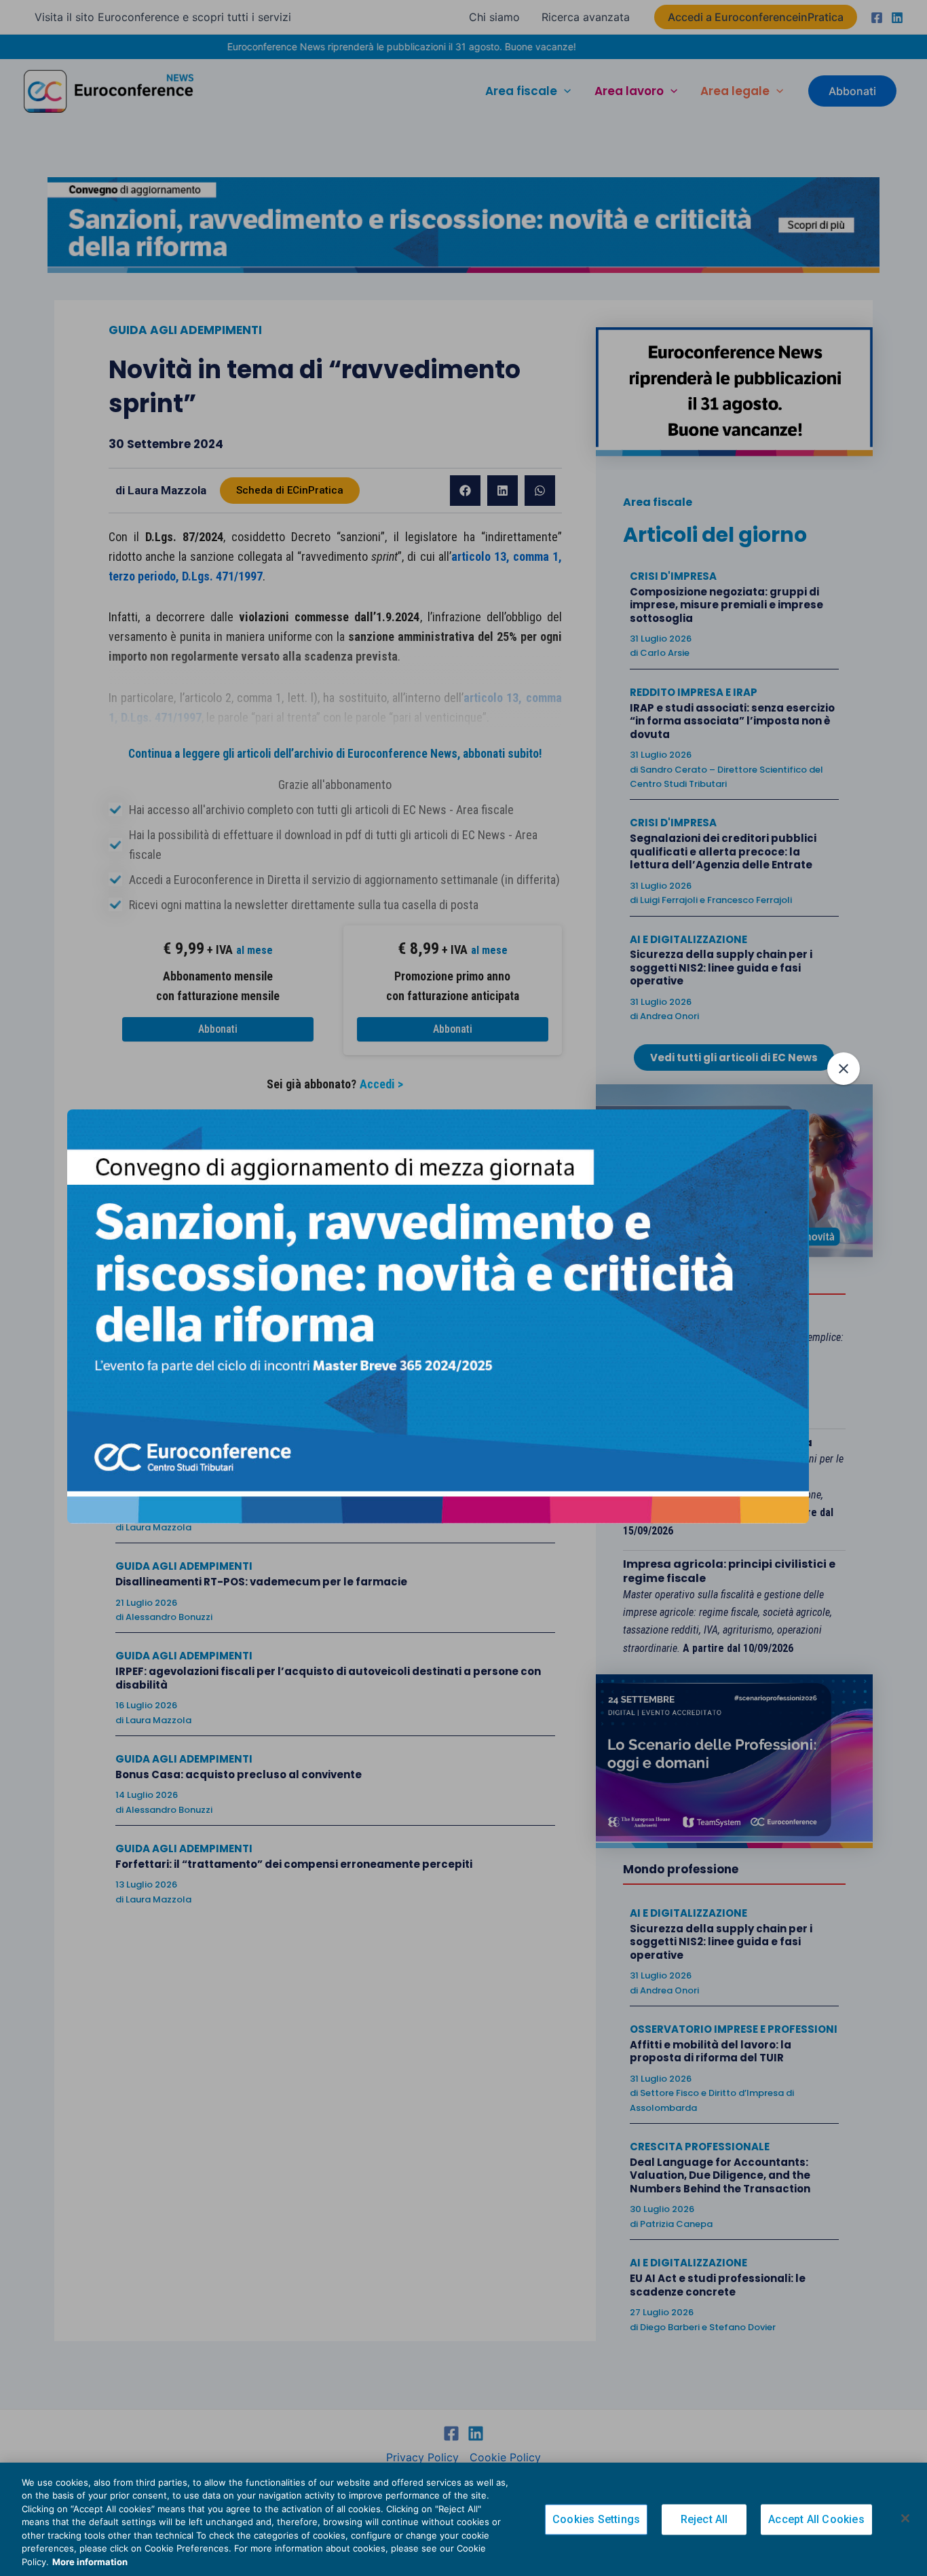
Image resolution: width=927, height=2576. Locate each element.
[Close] (905, 2518)
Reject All (704, 2519)
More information (90, 2562)
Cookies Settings (596, 2519)
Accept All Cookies (816, 2519)
